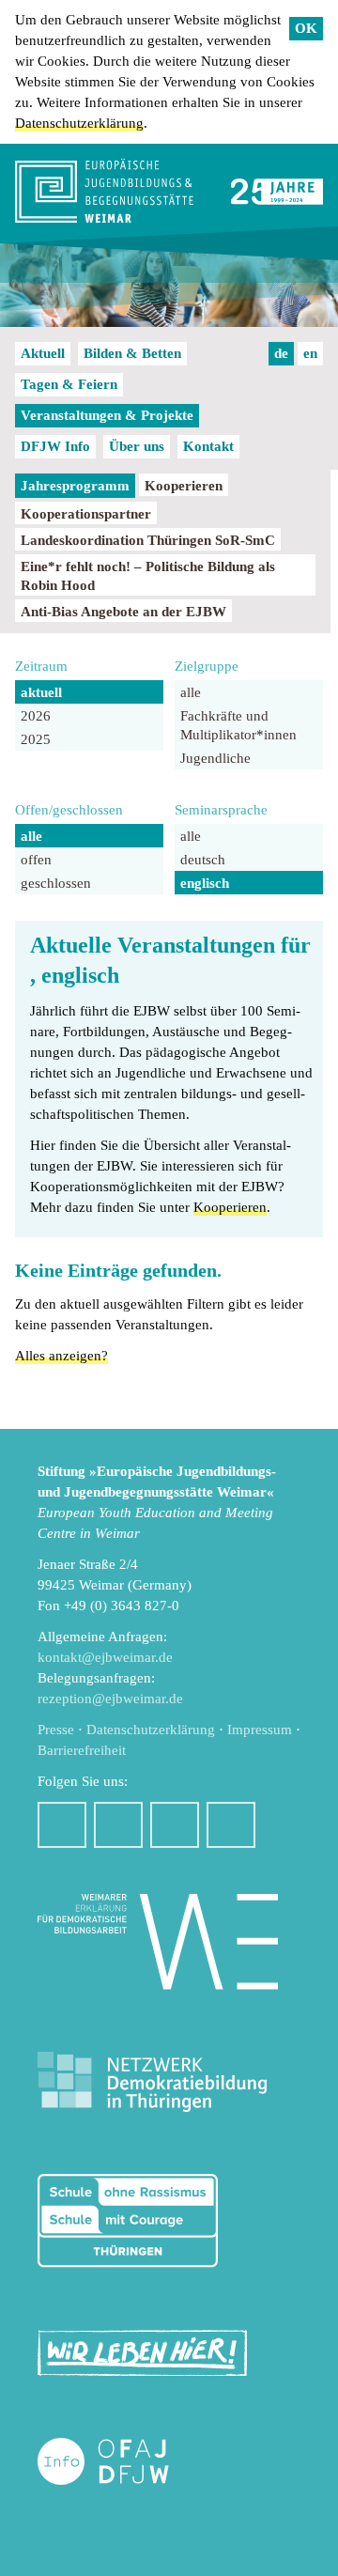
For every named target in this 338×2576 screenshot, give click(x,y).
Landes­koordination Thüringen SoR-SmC (148, 540)
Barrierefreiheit (82, 1750)
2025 (36, 739)
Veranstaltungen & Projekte (107, 415)
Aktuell (43, 353)
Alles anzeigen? (61, 1356)
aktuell (41, 692)
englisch (205, 883)
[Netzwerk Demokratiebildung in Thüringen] (152, 2082)
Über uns (137, 446)
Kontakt (208, 446)
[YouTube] (175, 1825)
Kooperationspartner (86, 514)
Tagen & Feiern (69, 384)
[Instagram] (118, 1825)
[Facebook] (62, 1825)
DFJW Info (55, 446)
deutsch (203, 860)
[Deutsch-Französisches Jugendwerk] (123, 2462)
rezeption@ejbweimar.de (110, 1699)
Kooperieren (184, 486)
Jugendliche (215, 758)
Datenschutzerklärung (79, 123)
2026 (36, 716)
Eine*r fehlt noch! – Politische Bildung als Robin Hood (148, 576)
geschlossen (56, 883)
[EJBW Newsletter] (231, 1825)
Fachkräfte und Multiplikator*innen (238, 725)
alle (191, 692)
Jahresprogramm (75, 486)
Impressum (260, 1730)
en (310, 353)
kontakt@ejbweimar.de (105, 1657)
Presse (56, 1730)
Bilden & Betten (132, 353)
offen (36, 860)
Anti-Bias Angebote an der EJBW (123, 612)
